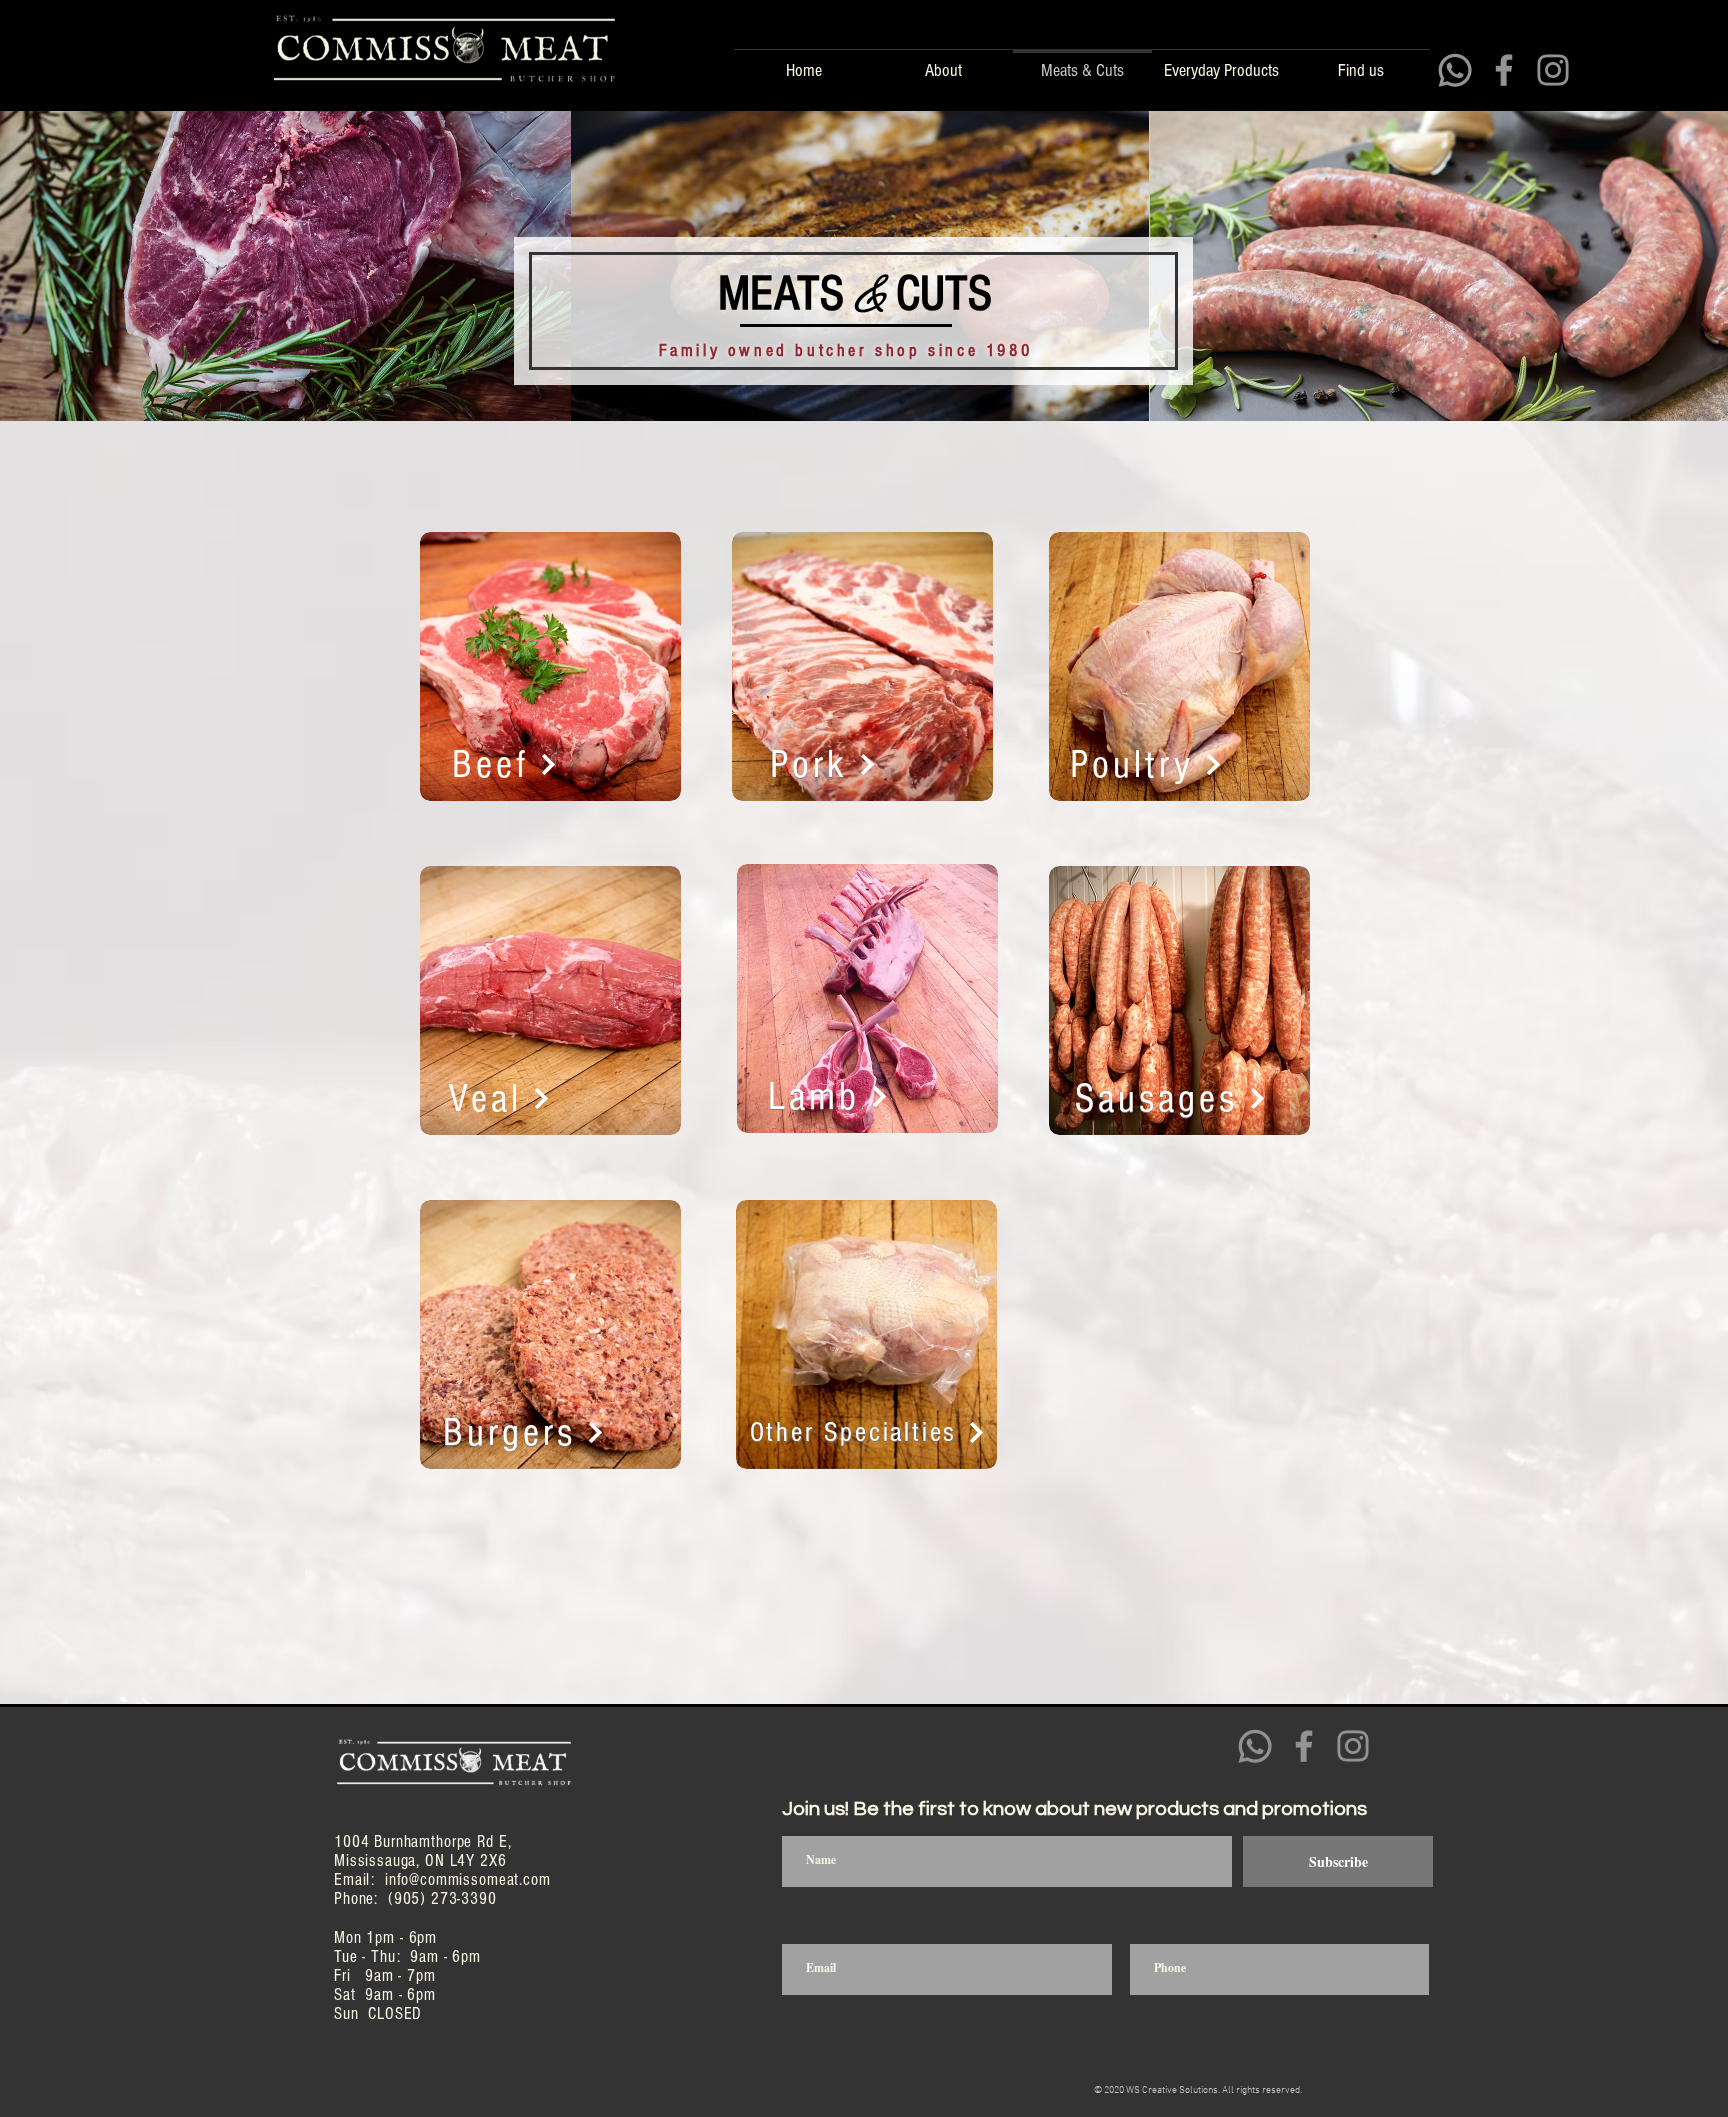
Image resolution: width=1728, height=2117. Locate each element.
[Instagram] (1553, 70)
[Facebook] (1504, 70)
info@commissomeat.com (468, 1879)
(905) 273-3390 (442, 1898)
